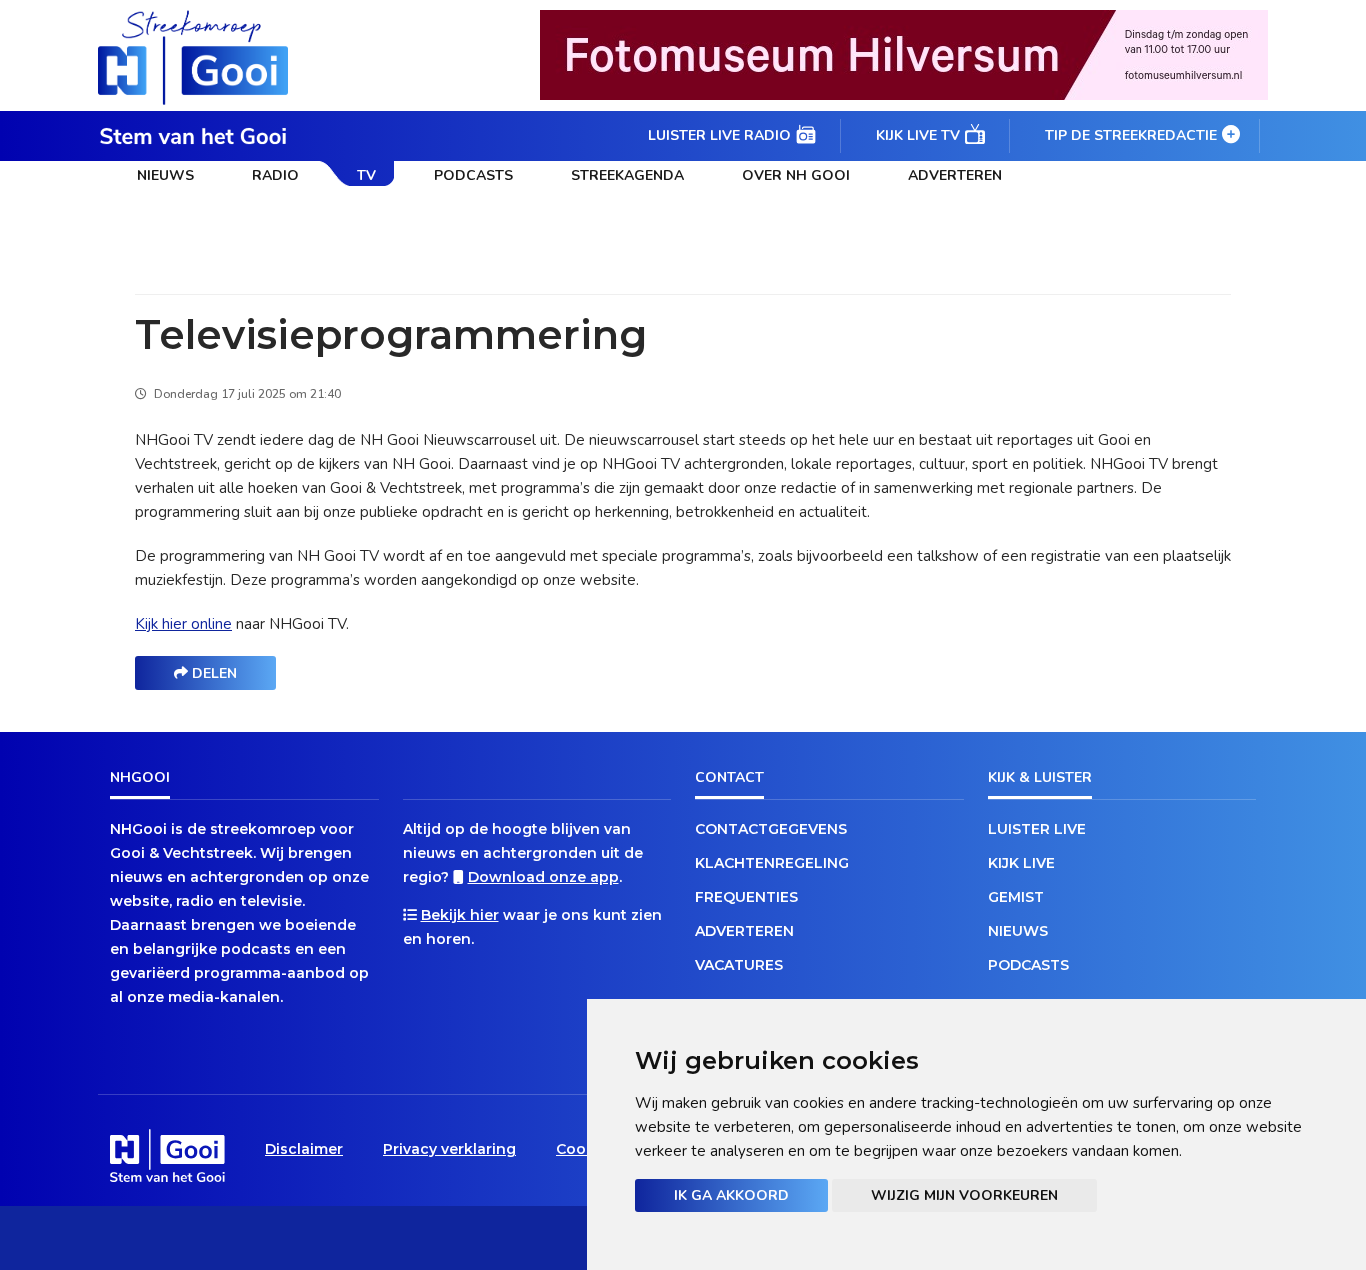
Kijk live (1021, 863)
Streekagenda (627, 175)
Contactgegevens (771, 829)
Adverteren (955, 175)
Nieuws (165, 175)
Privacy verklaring (449, 1149)
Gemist (1016, 897)
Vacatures (739, 965)
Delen (212, 673)
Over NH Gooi (796, 175)
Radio (275, 175)
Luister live (1037, 829)
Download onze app (543, 877)
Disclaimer (304, 1149)
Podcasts (473, 175)
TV (366, 175)
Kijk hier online (183, 624)
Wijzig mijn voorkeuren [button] (964, 1195)
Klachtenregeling (772, 863)
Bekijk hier (460, 915)
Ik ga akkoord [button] (731, 1195)
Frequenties (746, 897)
